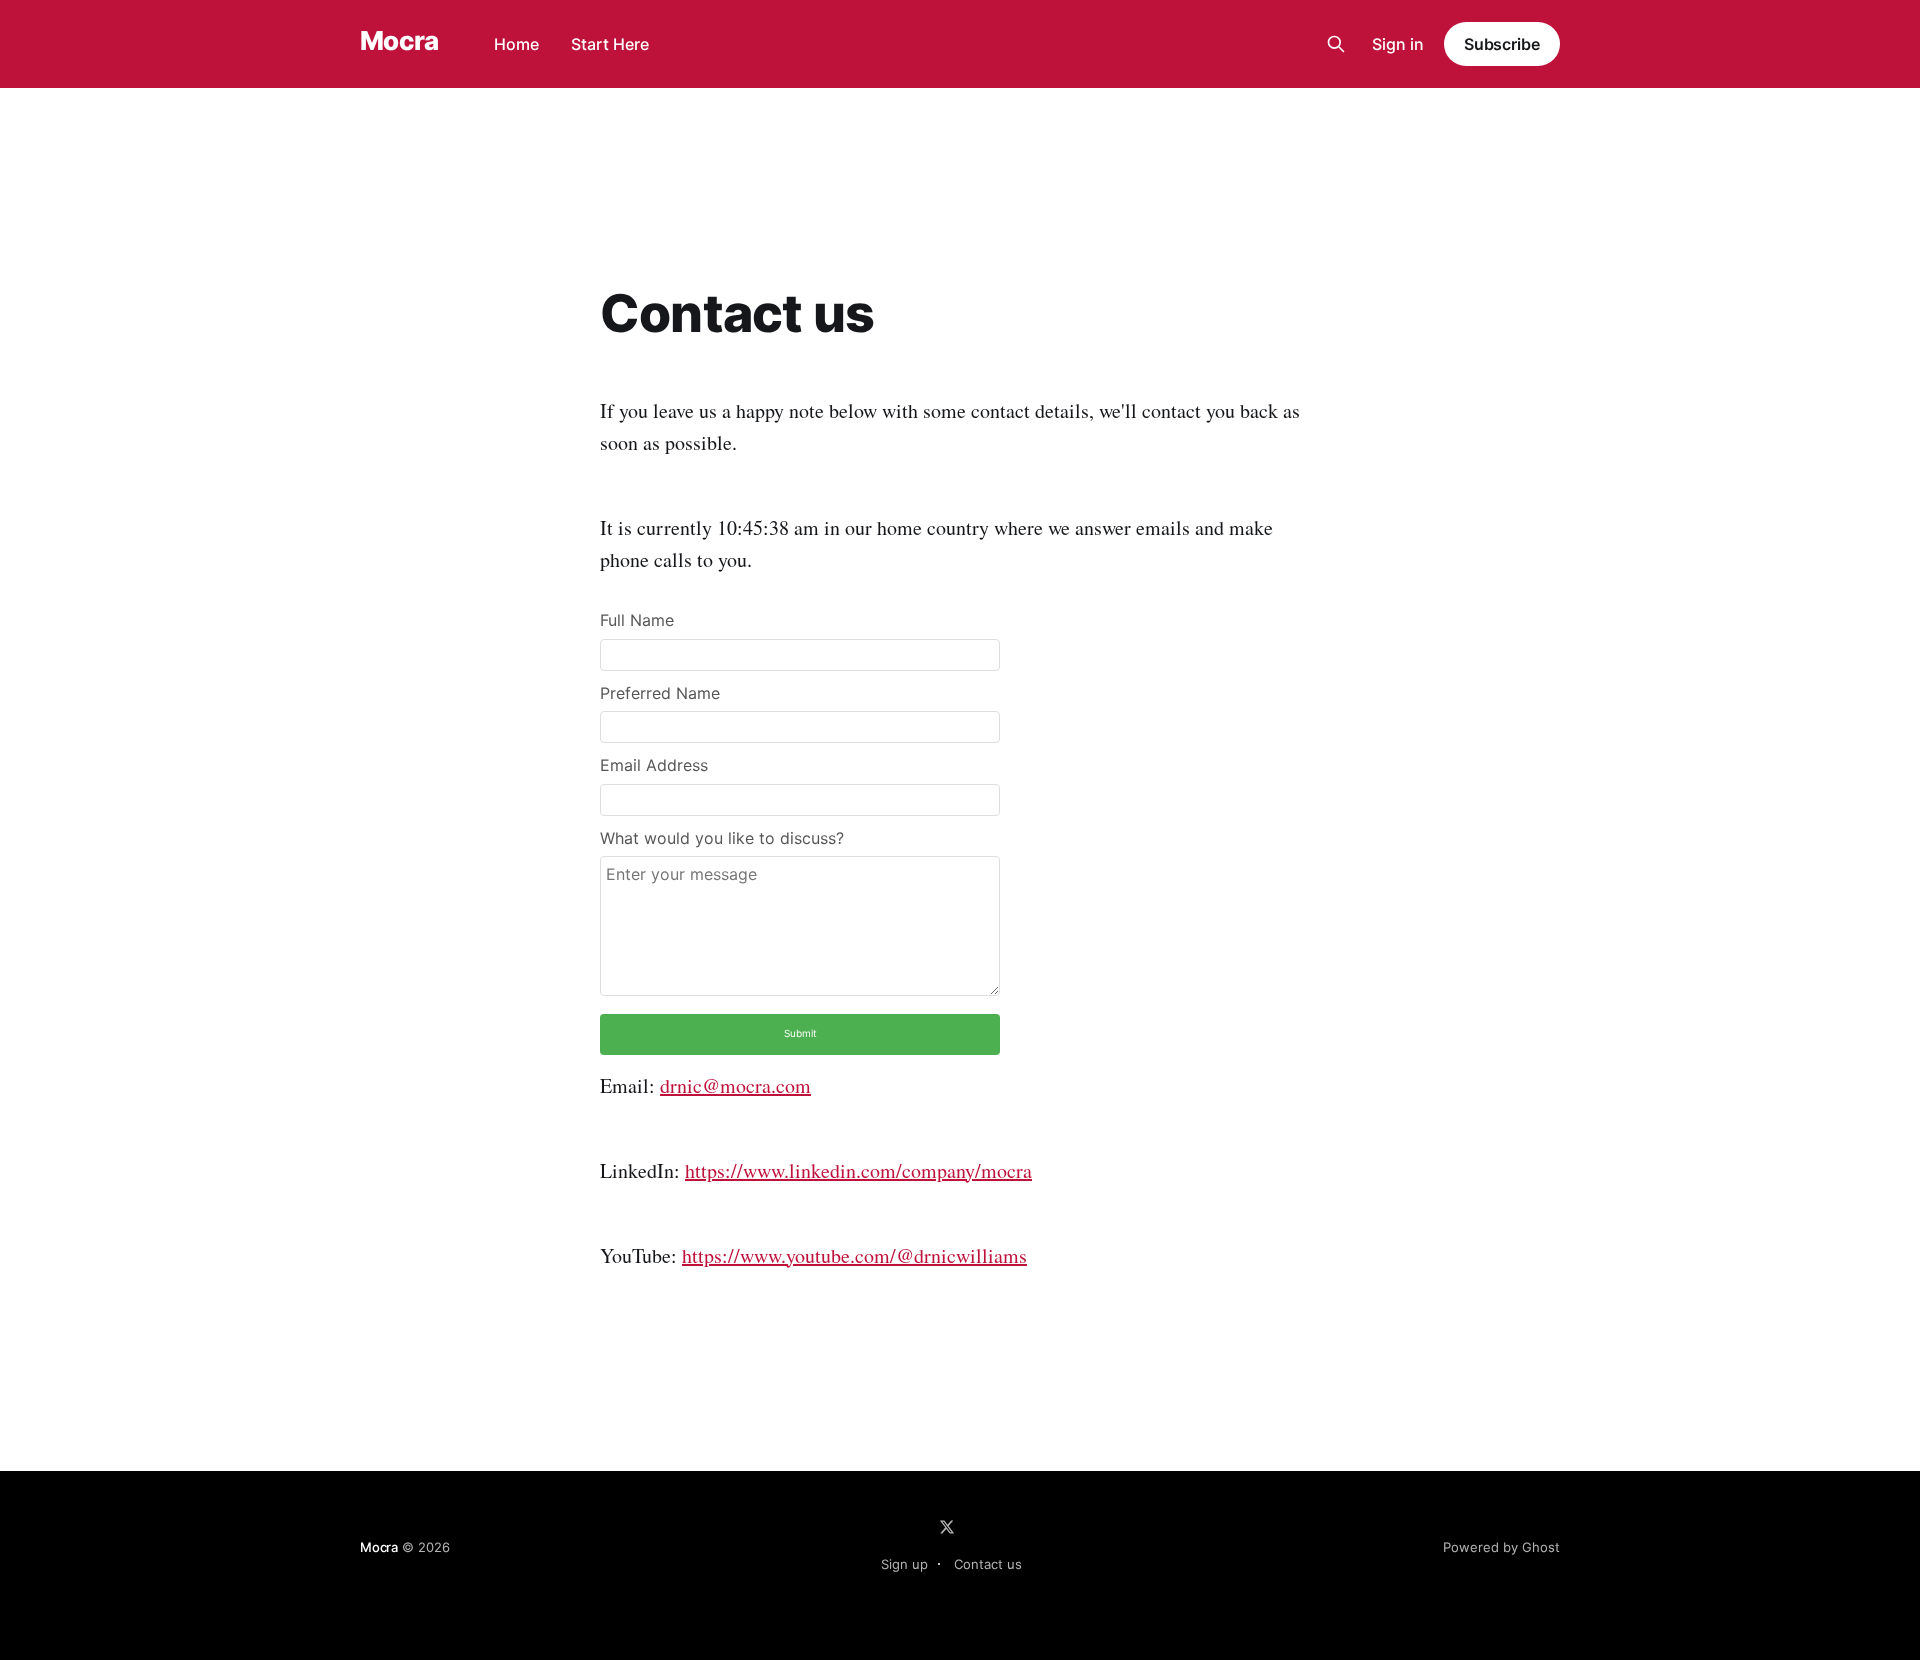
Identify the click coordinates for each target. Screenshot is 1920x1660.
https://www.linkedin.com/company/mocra (858, 1170)
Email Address (654, 765)
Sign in (1398, 44)
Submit (800, 1033)
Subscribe (1502, 44)
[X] (947, 1527)
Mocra (399, 41)
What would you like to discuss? (722, 838)
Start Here (610, 44)
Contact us (988, 1564)
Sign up (904, 1564)
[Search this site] (1336, 44)
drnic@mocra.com (735, 1085)
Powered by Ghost (1501, 1547)
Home (516, 44)
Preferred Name (660, 693)
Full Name (637, 620)
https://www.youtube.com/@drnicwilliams (854, 1255)
